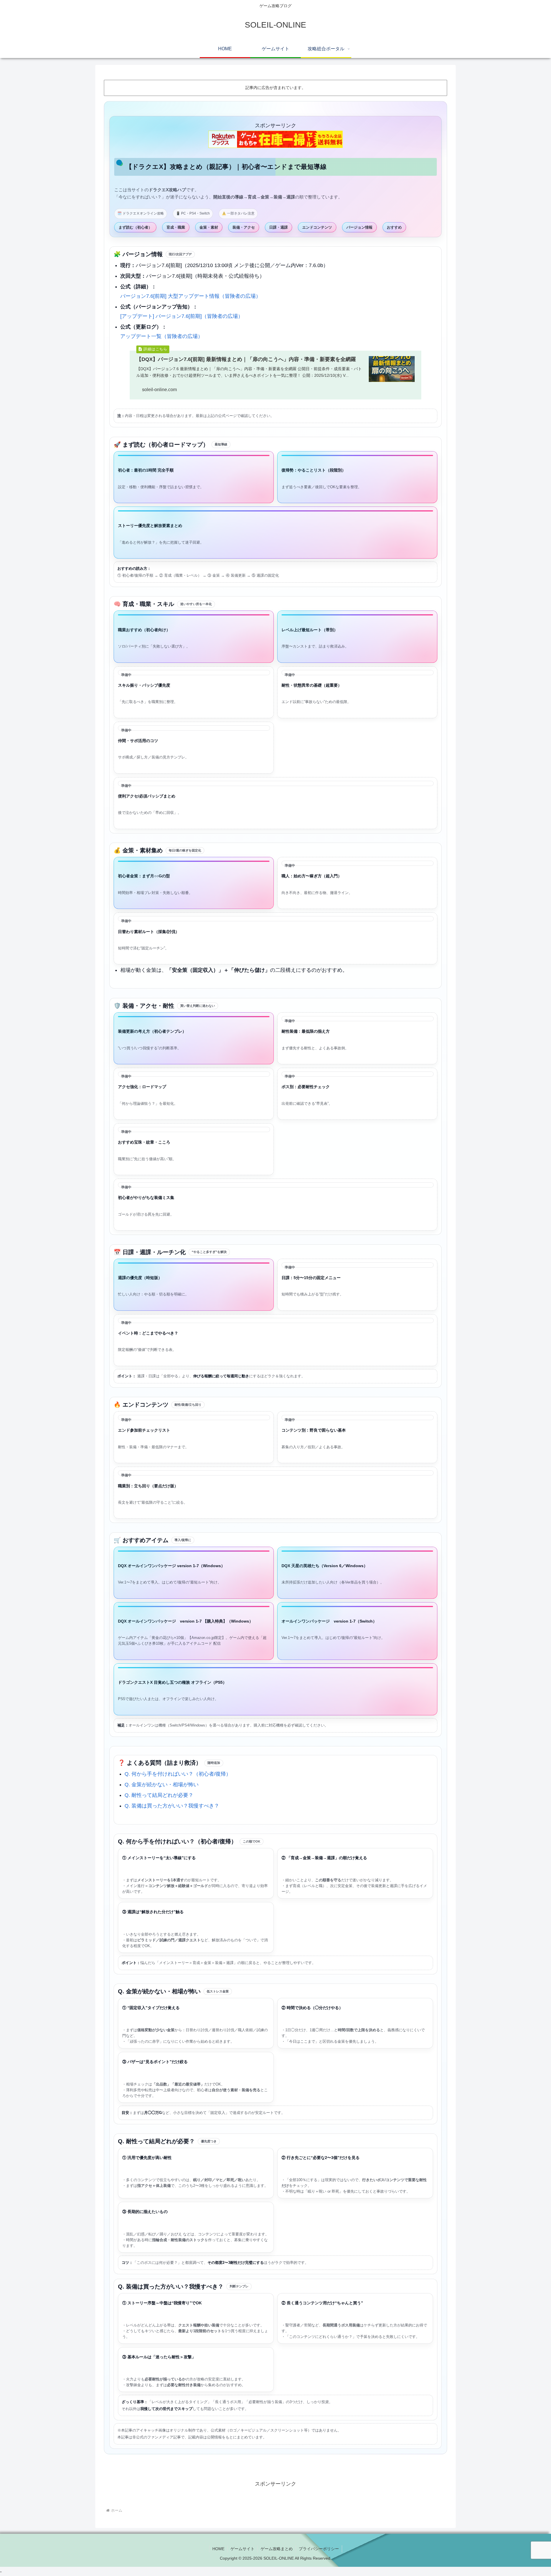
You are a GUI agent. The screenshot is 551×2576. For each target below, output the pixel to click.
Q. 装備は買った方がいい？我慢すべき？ (172, 1806)
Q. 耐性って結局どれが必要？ (159, 1795)
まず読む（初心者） (135, 227)
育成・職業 (176, 227)
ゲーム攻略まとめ (277, 2549)
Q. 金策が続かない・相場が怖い (162, 1785)
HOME (218, 2549)
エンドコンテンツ (317, 227)
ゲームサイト (242, 2549)
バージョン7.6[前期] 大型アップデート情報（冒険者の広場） (191, 296)
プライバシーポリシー (319, 2549)
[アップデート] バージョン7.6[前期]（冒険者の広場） (182, 316)
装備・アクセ (244, 227)
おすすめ (394, 227)
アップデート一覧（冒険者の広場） (162, 336)
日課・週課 (279, 227)
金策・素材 (209, 227)
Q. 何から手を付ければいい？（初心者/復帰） (178, 1774)
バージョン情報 (359, 227)
